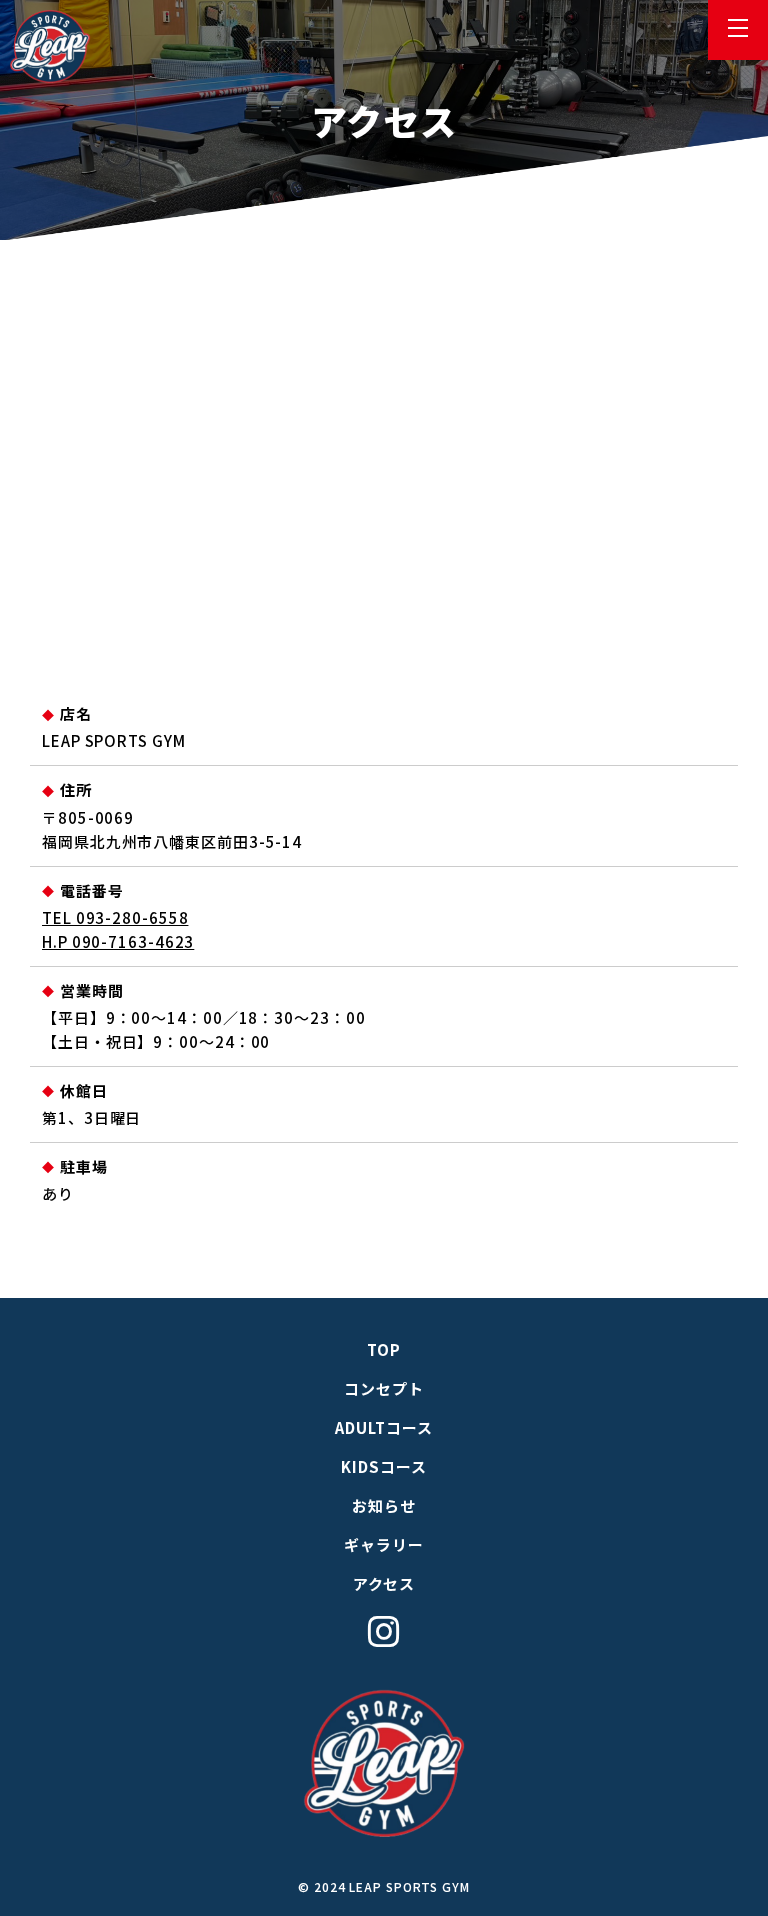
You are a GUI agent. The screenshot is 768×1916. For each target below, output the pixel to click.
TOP (384, 1349)
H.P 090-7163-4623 (118, 941)
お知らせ (384, 1505)
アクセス (384, 1583)
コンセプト (384, 1388)
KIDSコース (383, 1466)
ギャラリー (384, 1544)
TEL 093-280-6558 (115, 917)
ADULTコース (383, 1427)
